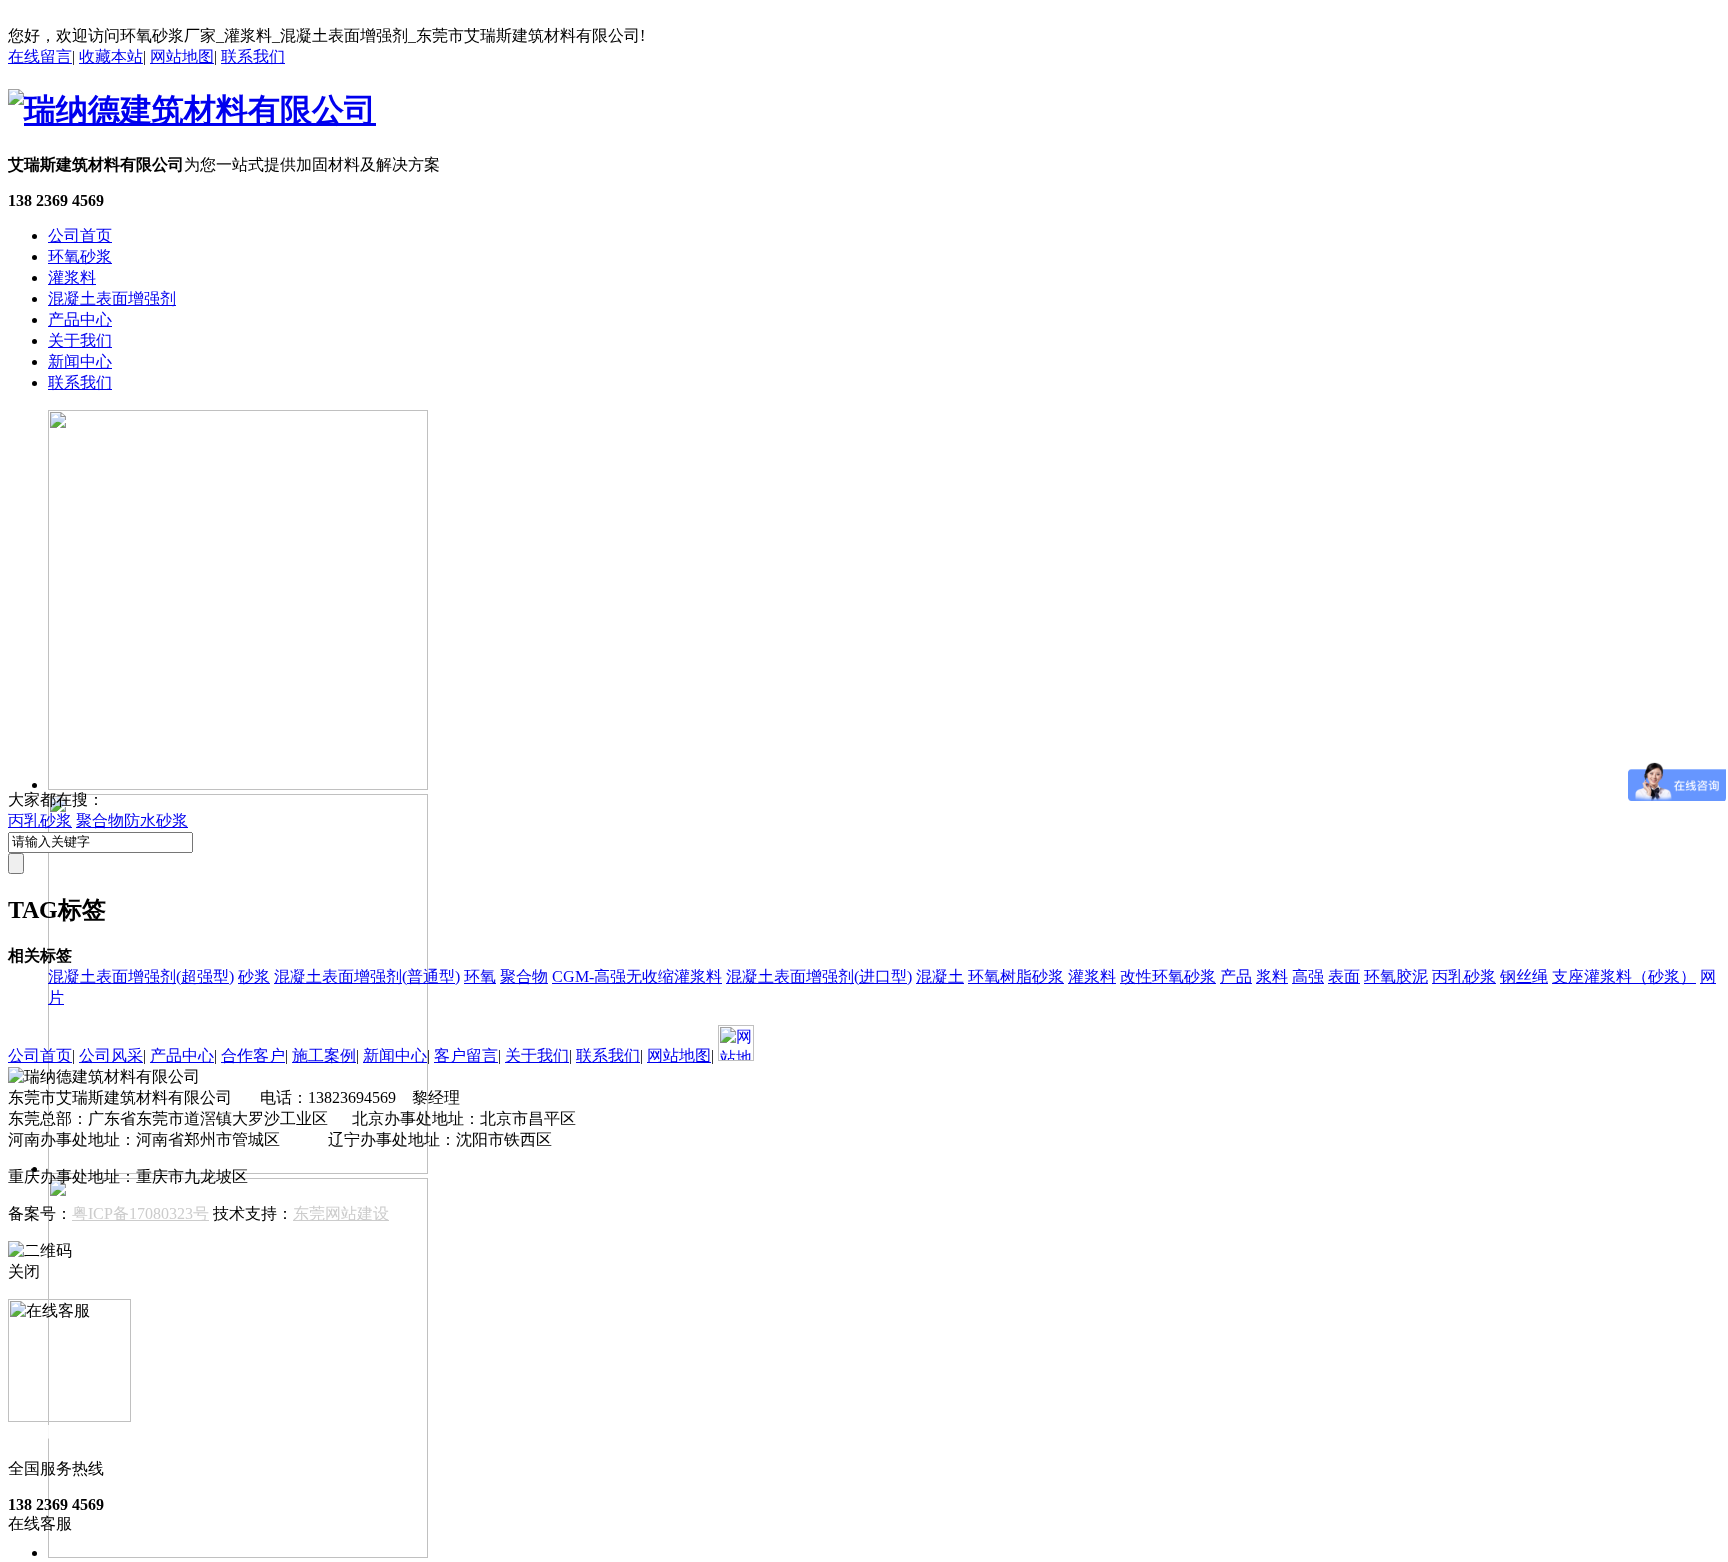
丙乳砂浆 (40, 820)
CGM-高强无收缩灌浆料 (637, 976)
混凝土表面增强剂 (112, 298)
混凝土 (940, 976)
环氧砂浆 (80, 256)
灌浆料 (72, 277)
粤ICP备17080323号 (140, 1213)
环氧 (480, 976)
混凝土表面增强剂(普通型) (367, 976)
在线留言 (40, 56)
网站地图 (182, 56)
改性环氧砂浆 (1168, 976)
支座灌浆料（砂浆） (1624, 976)
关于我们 (80, 340)
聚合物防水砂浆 (132, 820)
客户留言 (466, 1055)
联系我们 (253, 56)
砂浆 (254, 976)
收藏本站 (111, 56)
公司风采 (111, 1055)
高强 (1308, 976)
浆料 (1272, 976)
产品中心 (80, 319)
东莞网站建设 (341, 1213)
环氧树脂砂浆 (1016, 976)
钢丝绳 (1524, 976)
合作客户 (253, 1055)
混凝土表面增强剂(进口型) (819, 976)
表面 (1344, 976)
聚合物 (524, 976)
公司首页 (80, 235)
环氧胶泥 (1396, 976)
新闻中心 (80, 361)
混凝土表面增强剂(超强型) (141, 976)
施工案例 (324, 1055)
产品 (1236, 976)
